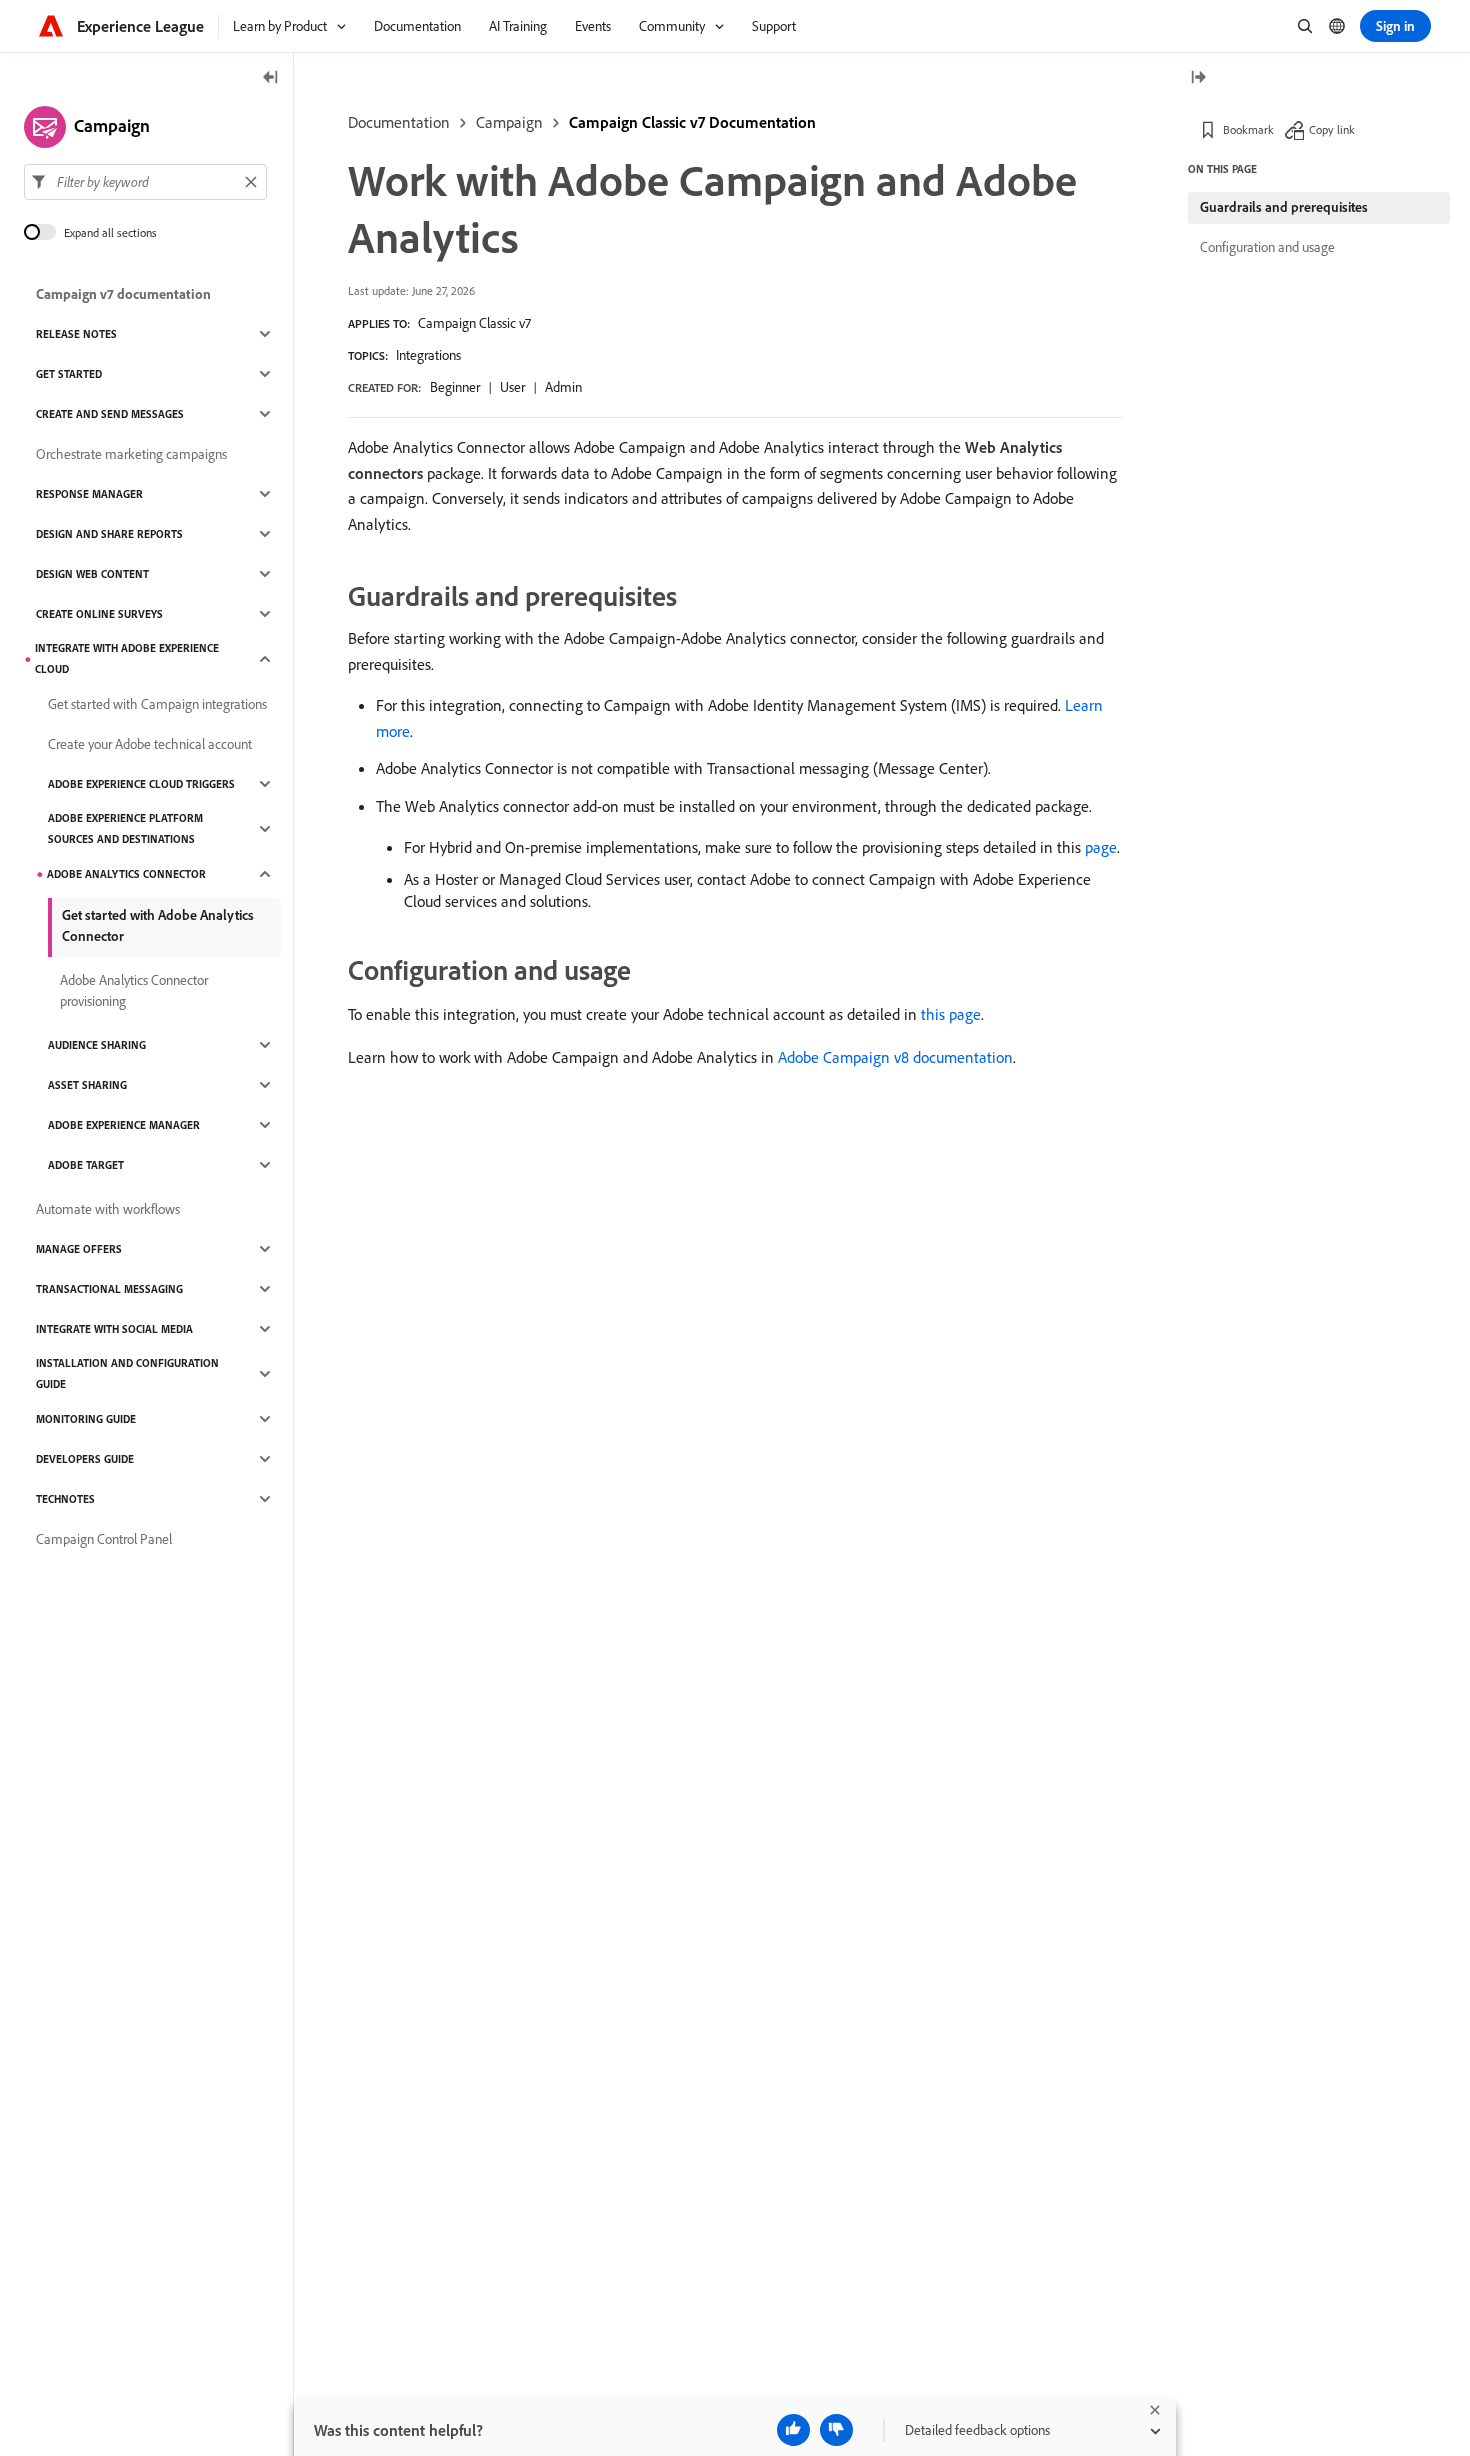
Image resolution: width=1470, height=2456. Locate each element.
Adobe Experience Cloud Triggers (141, 784)
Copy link (1332, 129)
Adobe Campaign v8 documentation (895, 1057)
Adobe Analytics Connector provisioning (134, 990)
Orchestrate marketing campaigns (131, 454)
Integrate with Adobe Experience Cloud (127, 658)
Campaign (509, 122)
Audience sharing (97, 1045)
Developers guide (85, 1459)
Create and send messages (110, 414)
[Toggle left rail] (271, 78)
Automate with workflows (108, 1209)
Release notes (76, 334)
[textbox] (145, 182)
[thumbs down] (836, 2430)
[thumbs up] (793, 2430)
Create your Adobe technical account (150, 744)
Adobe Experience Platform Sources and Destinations (125, 828)
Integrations (428, 355)
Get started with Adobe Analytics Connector (158, 925)
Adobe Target (86, 1165)
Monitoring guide (86, 1419)
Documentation (399, 122)
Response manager (89, 494)
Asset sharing (87, 1085)
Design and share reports (109, 534)
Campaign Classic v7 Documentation (692, 122)
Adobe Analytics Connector (126, 874)
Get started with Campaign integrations (157, 704)
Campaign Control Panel (104, 1539)
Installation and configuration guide (127, 1373)
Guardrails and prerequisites (1284, 207)
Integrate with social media (114, 1329)
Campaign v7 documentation (123, 294)
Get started (69, 374)
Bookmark (1248, 129)
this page (951, 1014)
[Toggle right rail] (1198, 78)
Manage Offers (79, 1249)
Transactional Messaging (109, 1289)
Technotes (65, 1499)
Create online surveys (99, 614)
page (1101, 847)
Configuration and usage (1267, 247)
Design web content (92, 574)
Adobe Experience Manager (124, 1125)
